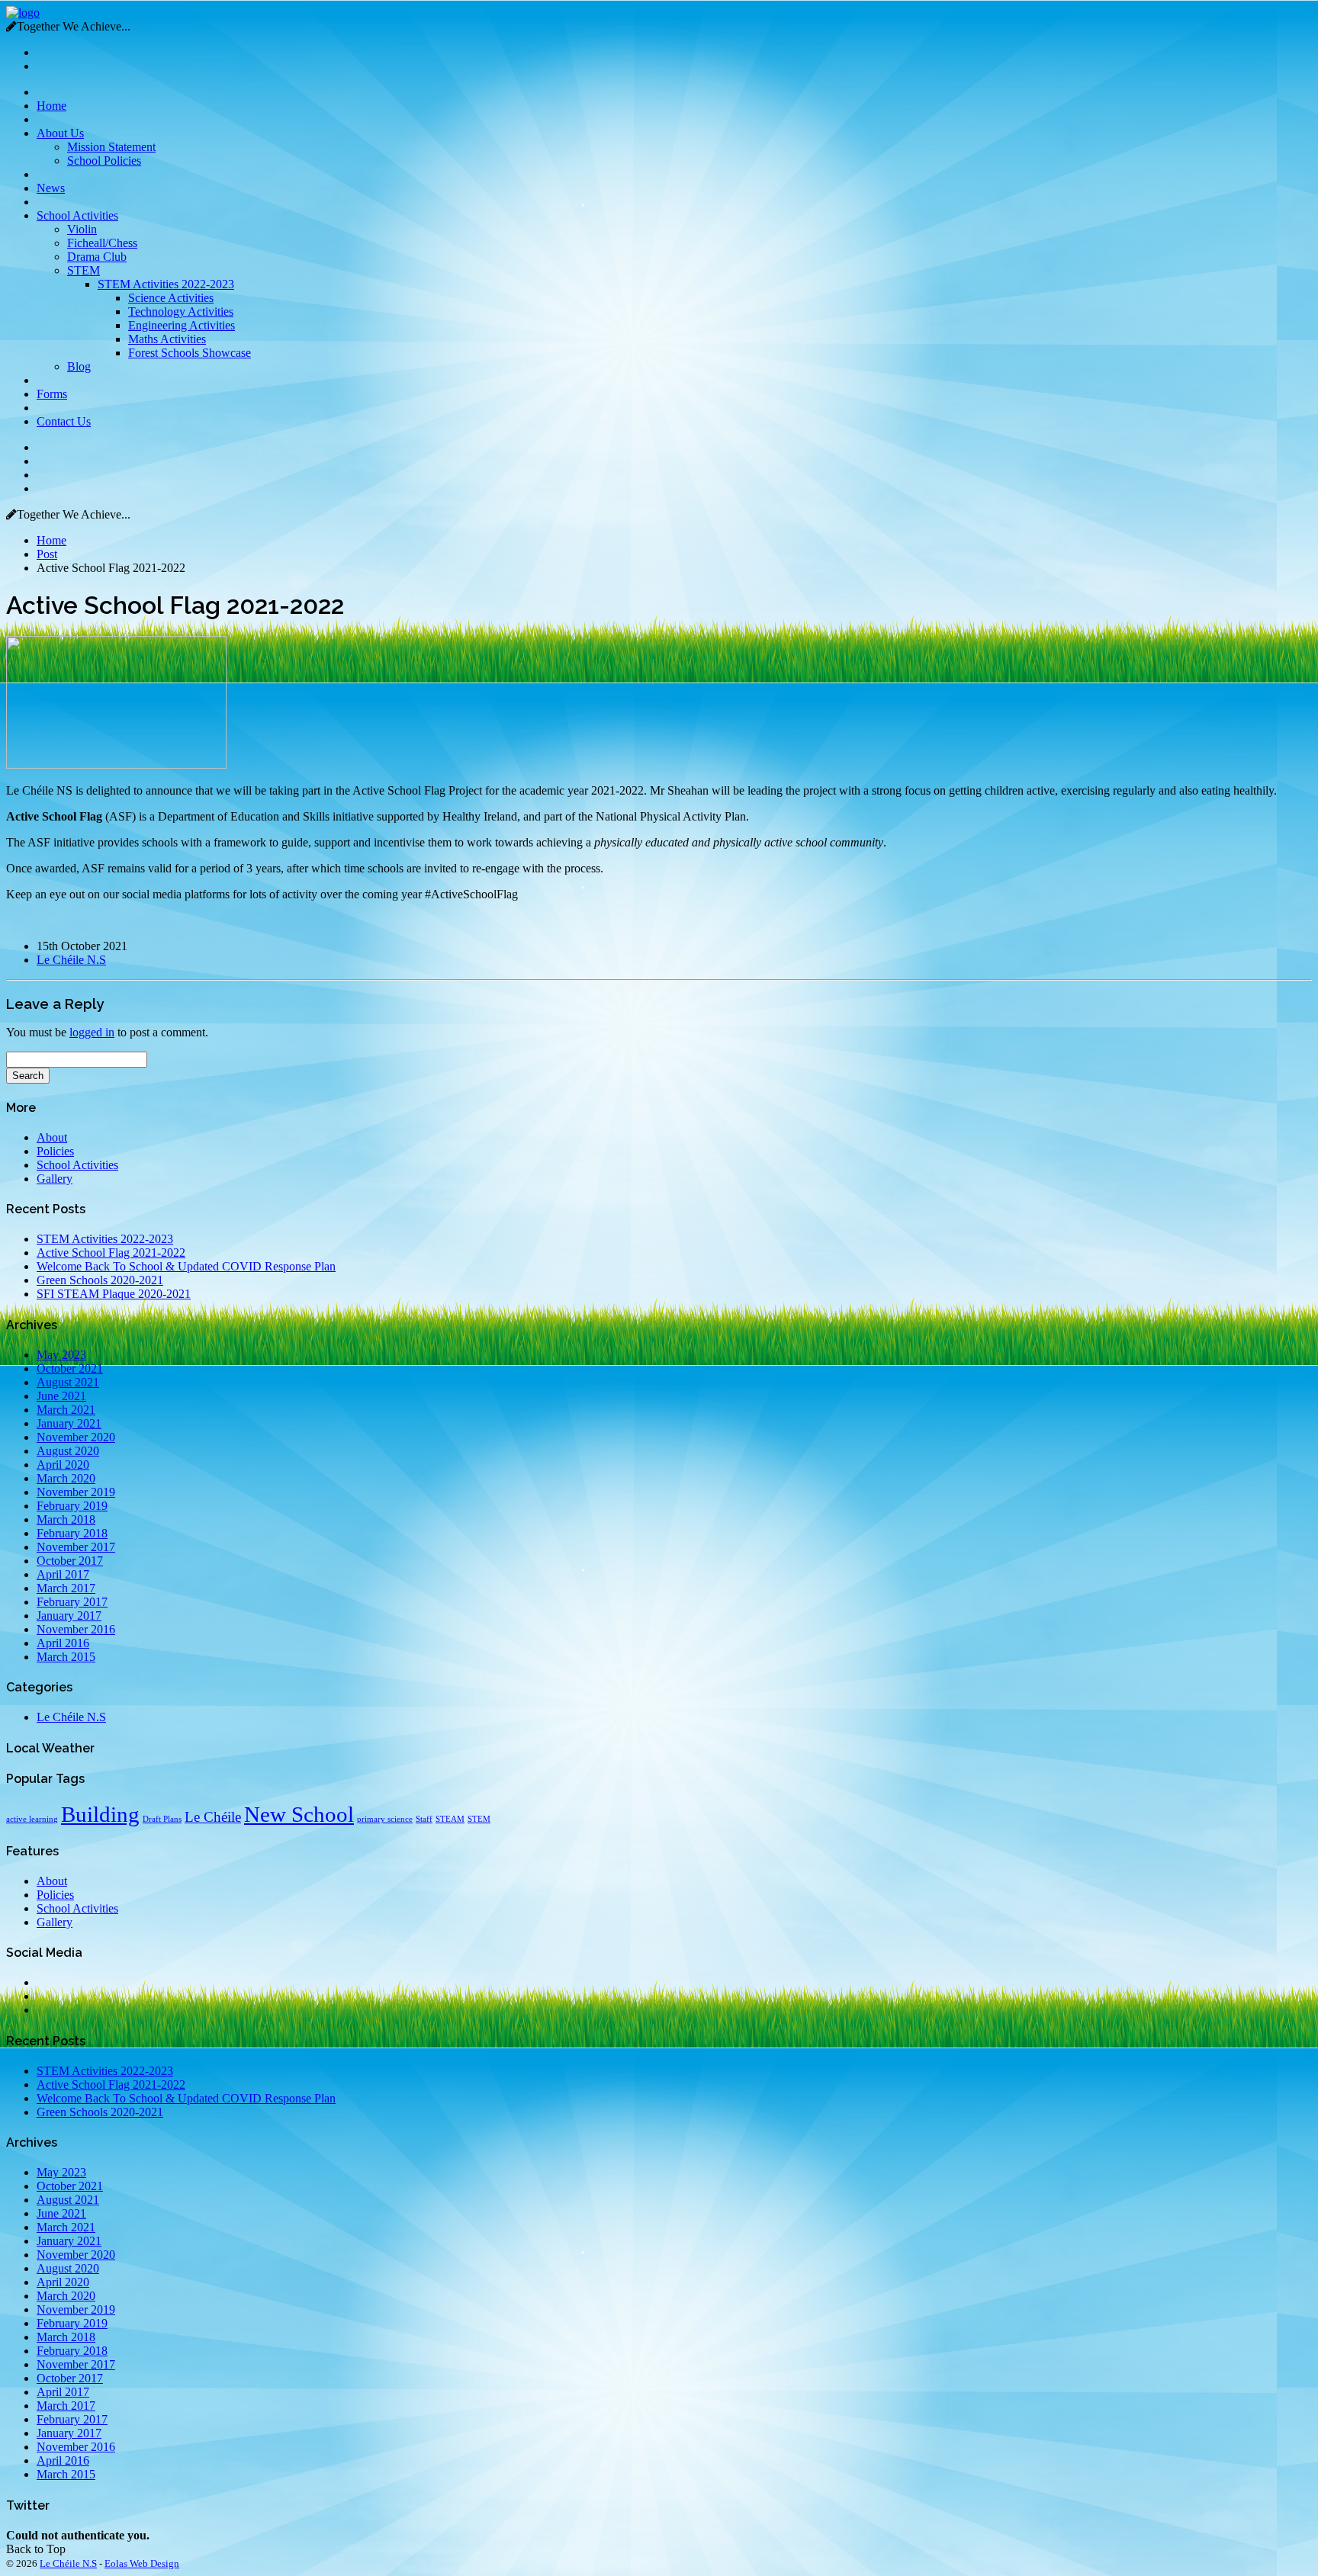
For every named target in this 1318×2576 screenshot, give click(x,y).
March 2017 (66, 1588)
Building (100, 1814)
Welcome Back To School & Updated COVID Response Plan (186, 1266)
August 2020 (68, 1451)
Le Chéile (213, 1817)
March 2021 (66, 1410)
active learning (32, 1819)
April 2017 (63, 1574)
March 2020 (66, 1478)
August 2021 (68, 1382)
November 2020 (76, 1437)
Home (51, 106)
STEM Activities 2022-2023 (166, 284)
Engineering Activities (182, 325)
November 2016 (76, 1629)
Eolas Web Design (142, 2563)
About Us (60, 133)
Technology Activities (181, 312)
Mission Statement (111, 147)
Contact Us (64, 421)
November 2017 (76, 1547)
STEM (84, 270)
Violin (82, 229)
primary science (385, 1819)
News (51, 188)
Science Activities (171, 298)
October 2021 (70, 1368)
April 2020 (63, 1465)
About (52, 1137)
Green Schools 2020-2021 (100, 1280)
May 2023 (61, 1355)
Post (47, 554)
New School (299, 1814)
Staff (424, 1819)
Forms (52, 394)
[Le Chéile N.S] (23, 13)
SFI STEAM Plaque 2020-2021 (114, 1294)
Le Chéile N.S (71, 960)
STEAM (450, 1819)
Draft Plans (162, 1819)
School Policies (104, 161)
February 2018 (72, 1533)
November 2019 (76, 1492)
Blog (79, 366)
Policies (55, 1151)
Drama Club (97, 257)
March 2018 (66, 1519)
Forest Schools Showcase (190, 353)
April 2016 (63, 1643)
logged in (92, 1032)
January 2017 (69, 1616)
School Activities (77, 215)
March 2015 (66, 1657)
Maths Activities (167, 339)
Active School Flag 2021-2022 (111, 1253)
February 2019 (72, 1506)
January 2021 (69, 1423)
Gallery (55, 1179)
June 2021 (61, 1396)
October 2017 (70, 1561)
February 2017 (72, 1602)
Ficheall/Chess (102, 243)
